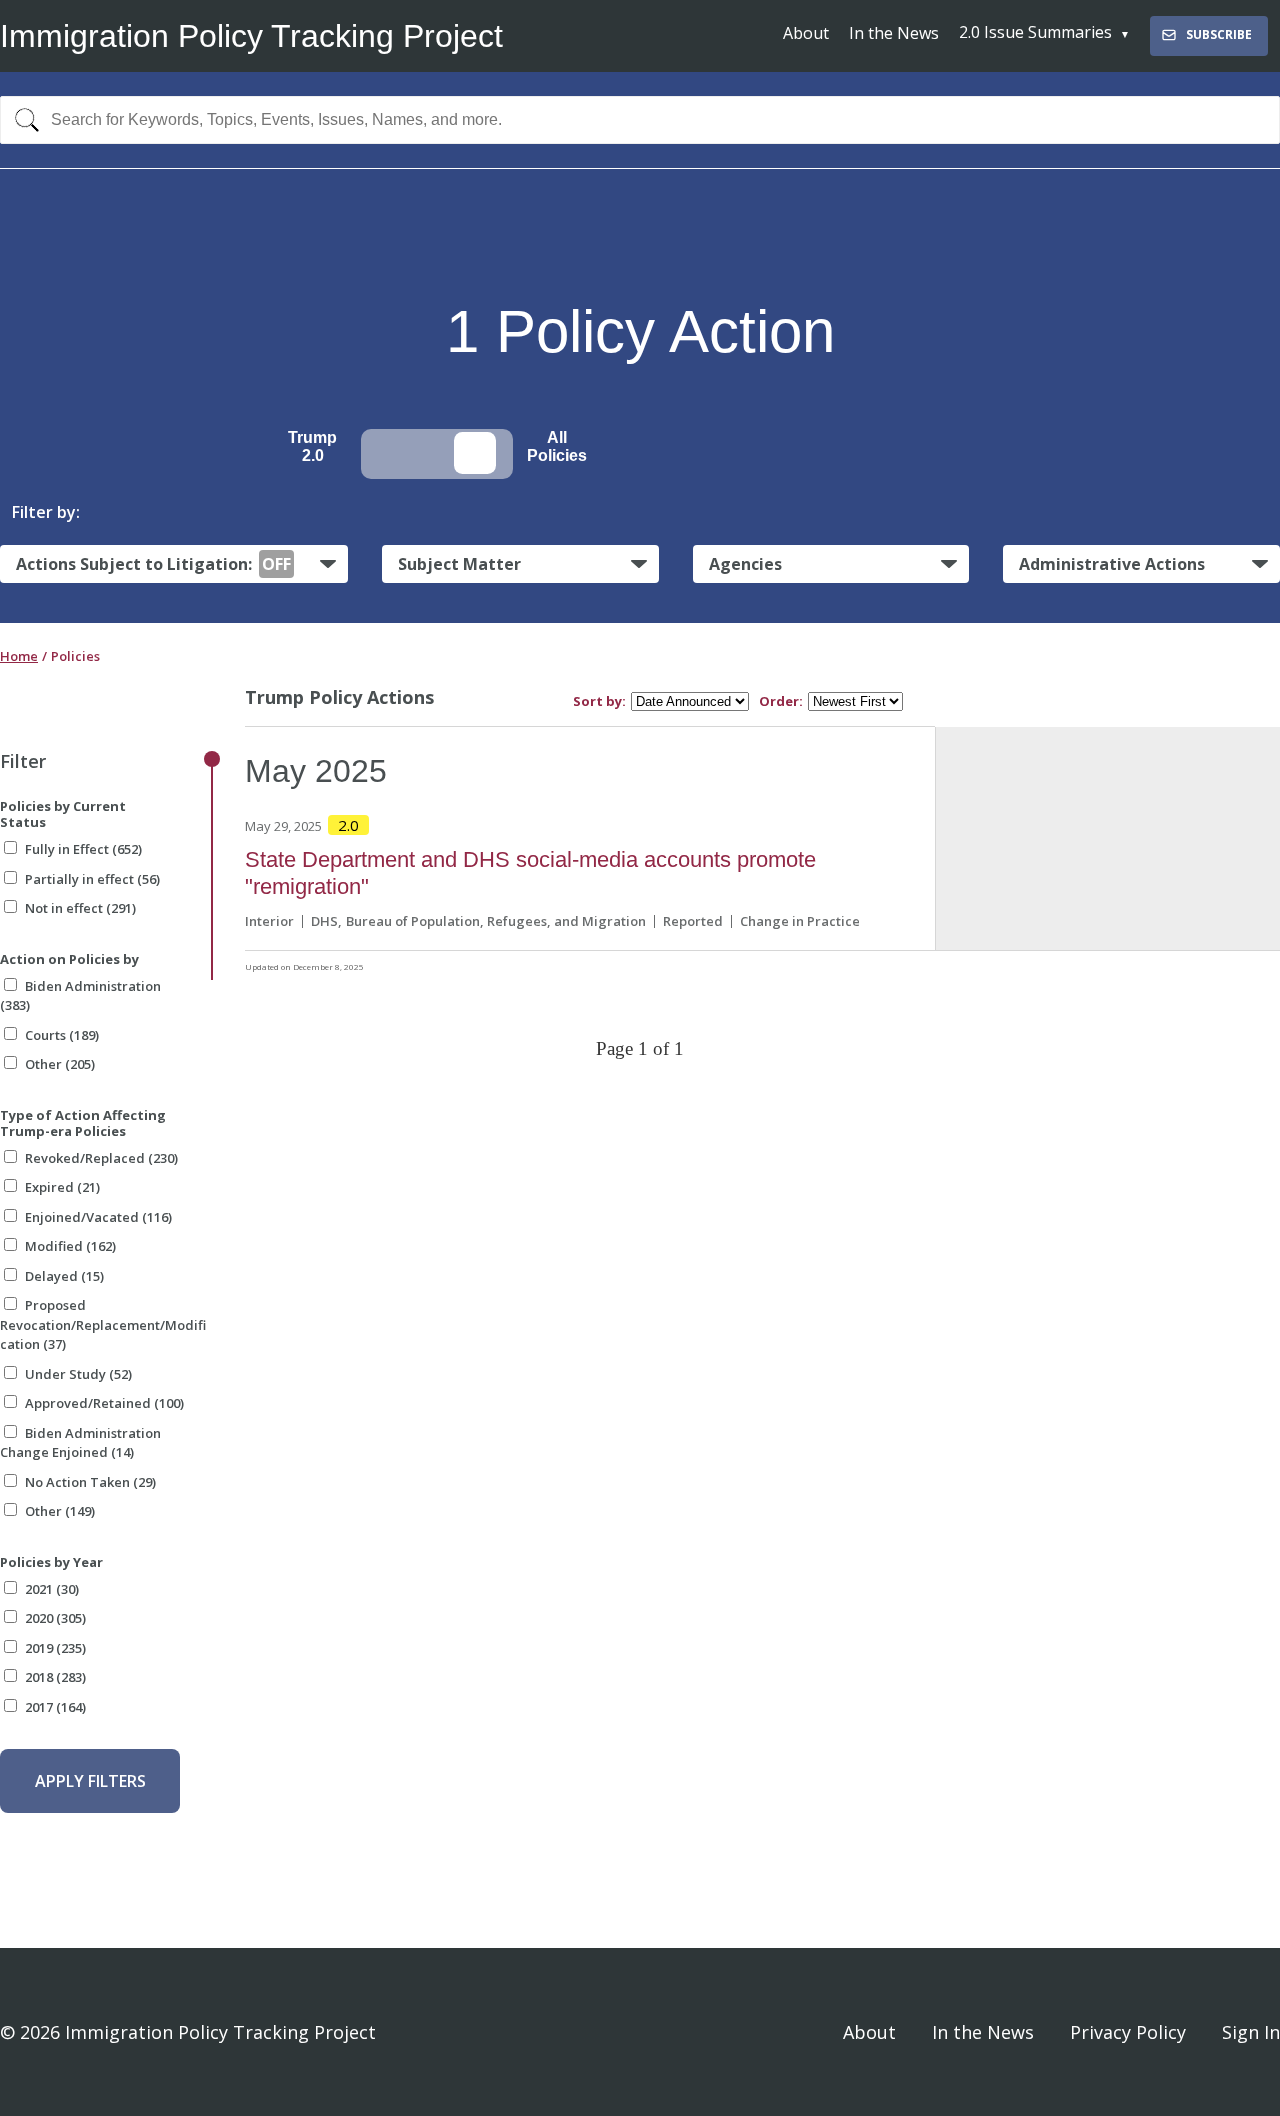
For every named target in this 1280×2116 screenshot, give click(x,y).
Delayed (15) (64, 1276)
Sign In (1251, 2032)
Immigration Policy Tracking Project (251, 36)
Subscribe (1219, 34)
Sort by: (599, 701)
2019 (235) (55, 1648)
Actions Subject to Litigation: (153, 564)
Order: (781, 701)
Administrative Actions (1112, 564)
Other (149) (60, 1511)
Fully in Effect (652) (83, 849)
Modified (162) (70, 1246)
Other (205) (60, 1064)
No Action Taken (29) (90, 1482)
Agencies (745, 564)
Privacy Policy (1128, 2032)
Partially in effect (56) (92, 879)
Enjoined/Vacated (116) (98, 1217)
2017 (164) (55, 1707)
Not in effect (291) (80, 908)
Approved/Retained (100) (104, 1403)
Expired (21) (62, 1187)
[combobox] (640, 120)
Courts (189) (62, 1035)
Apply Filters (90, 1781)
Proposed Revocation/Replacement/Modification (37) (103, 1324)
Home (19, 656)
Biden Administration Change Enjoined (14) (80, 1443)
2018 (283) (55, 1677)
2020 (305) (55, 1618)
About (806, 33)
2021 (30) (52, 1589)
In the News (894, 33)
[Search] (22, 120)
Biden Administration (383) (80, 996)
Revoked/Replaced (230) (101, 1158)
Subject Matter (459, 564)
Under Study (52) (78, 1374)
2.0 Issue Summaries (1035, 32)
